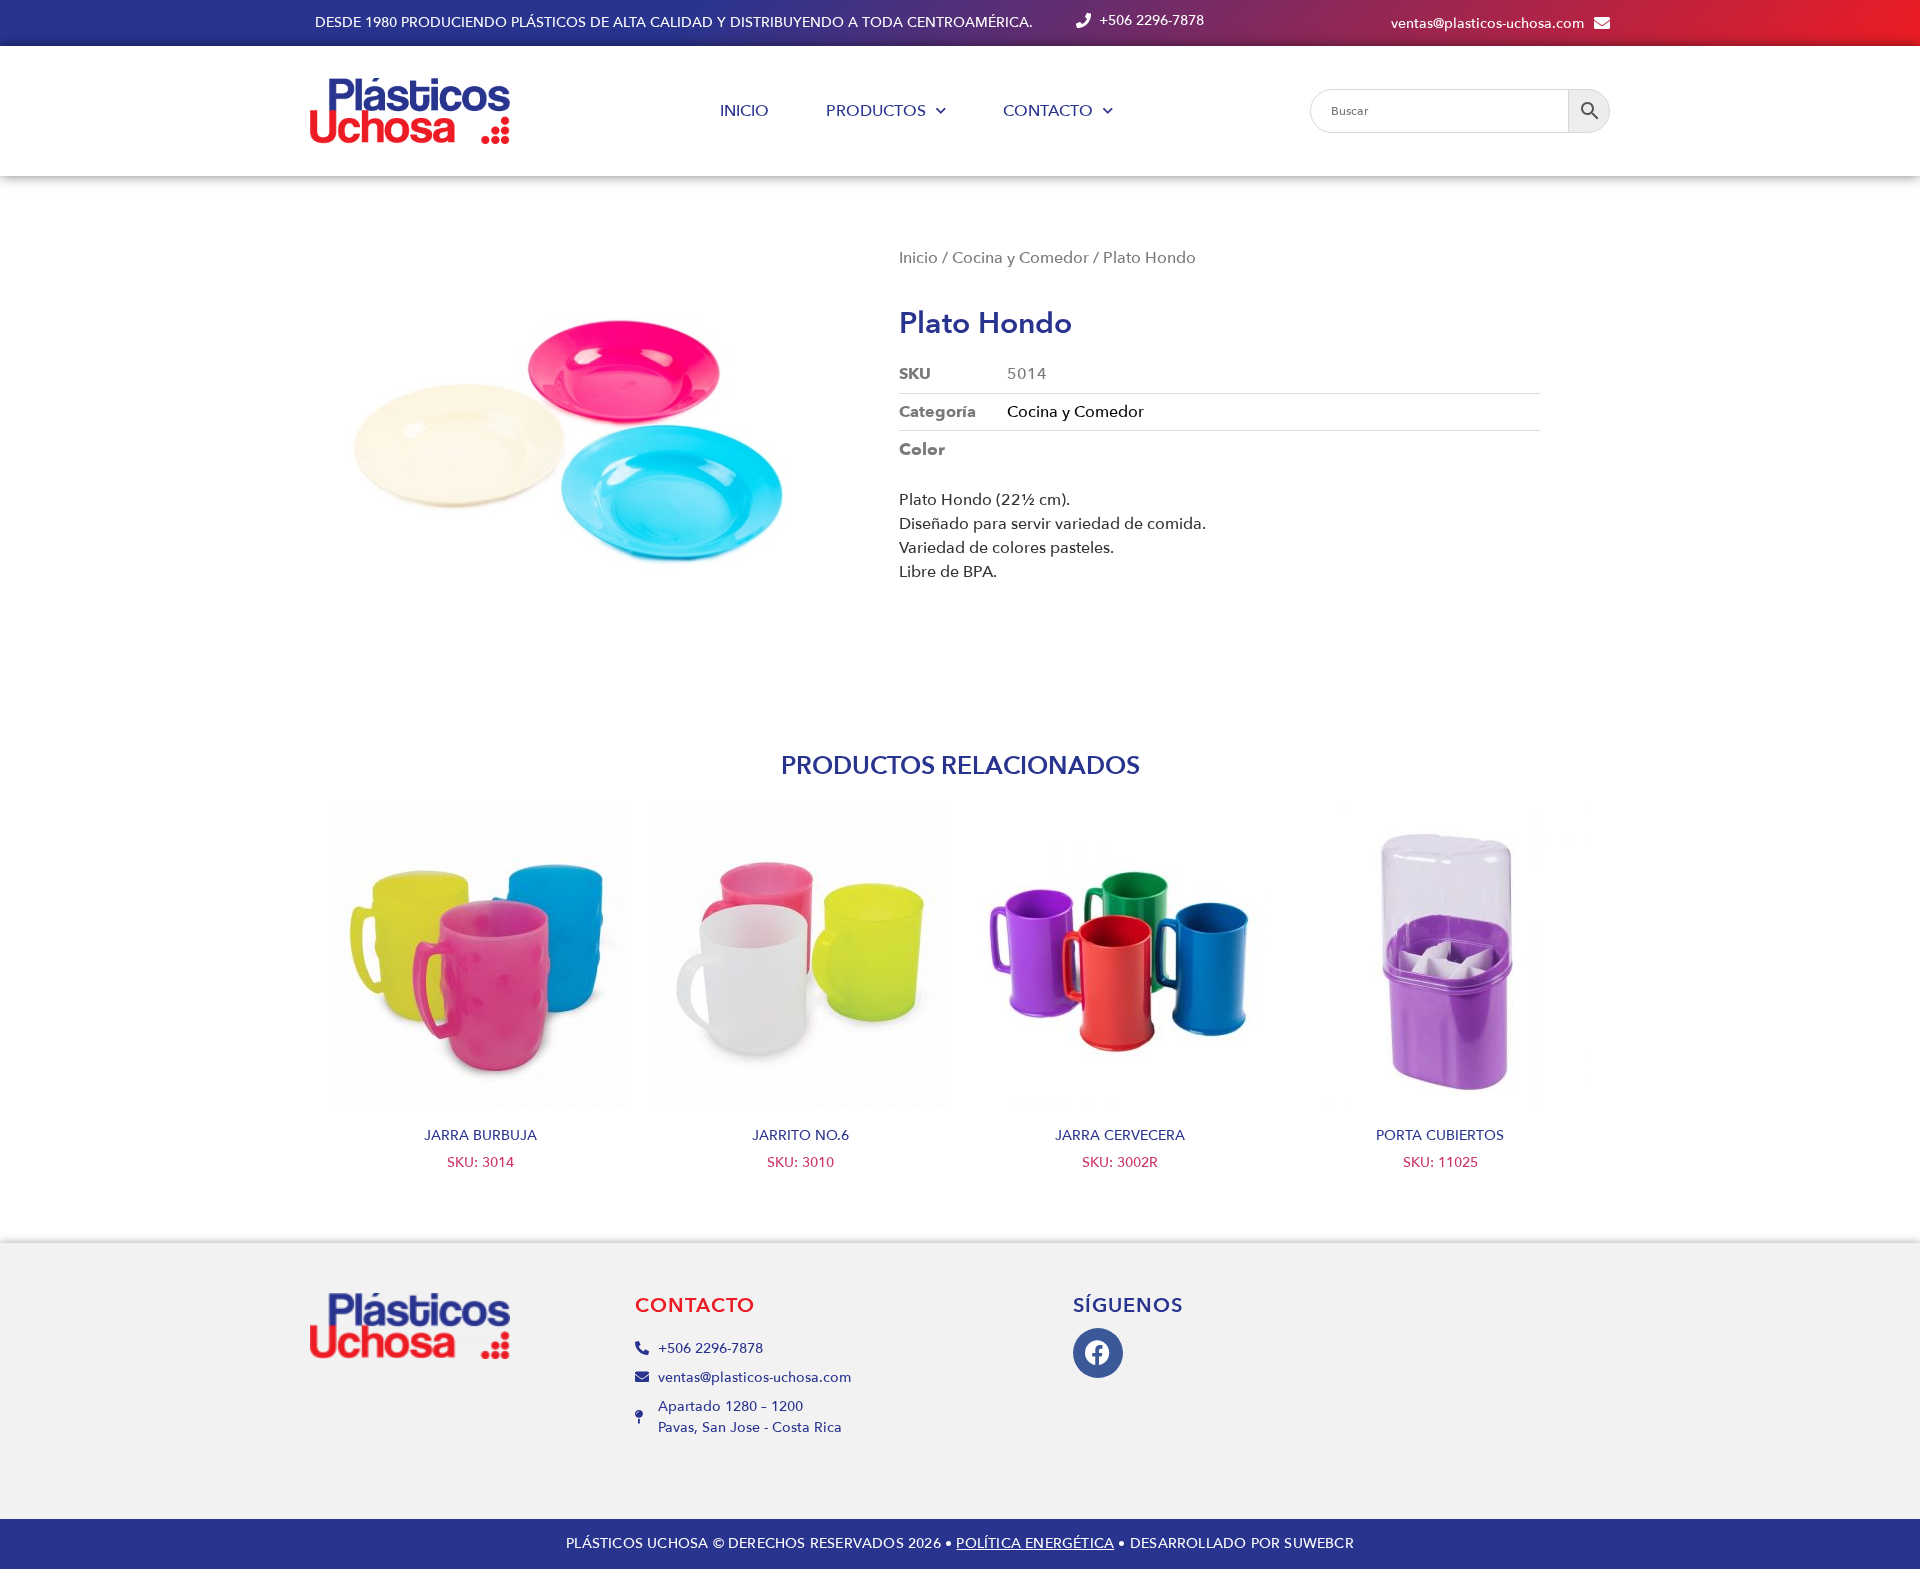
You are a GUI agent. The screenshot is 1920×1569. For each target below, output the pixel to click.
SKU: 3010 (800, 1149)
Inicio (744, 111)
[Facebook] (1098, 1353)
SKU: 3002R (1120, 1149)
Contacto (1048, 111)
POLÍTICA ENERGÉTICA (1035, 1543)
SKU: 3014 (480, 1149)
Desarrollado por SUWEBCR (1242, 1543)
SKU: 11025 (1440, 1149)
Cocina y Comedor (1020, 258)
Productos (876, 111)
